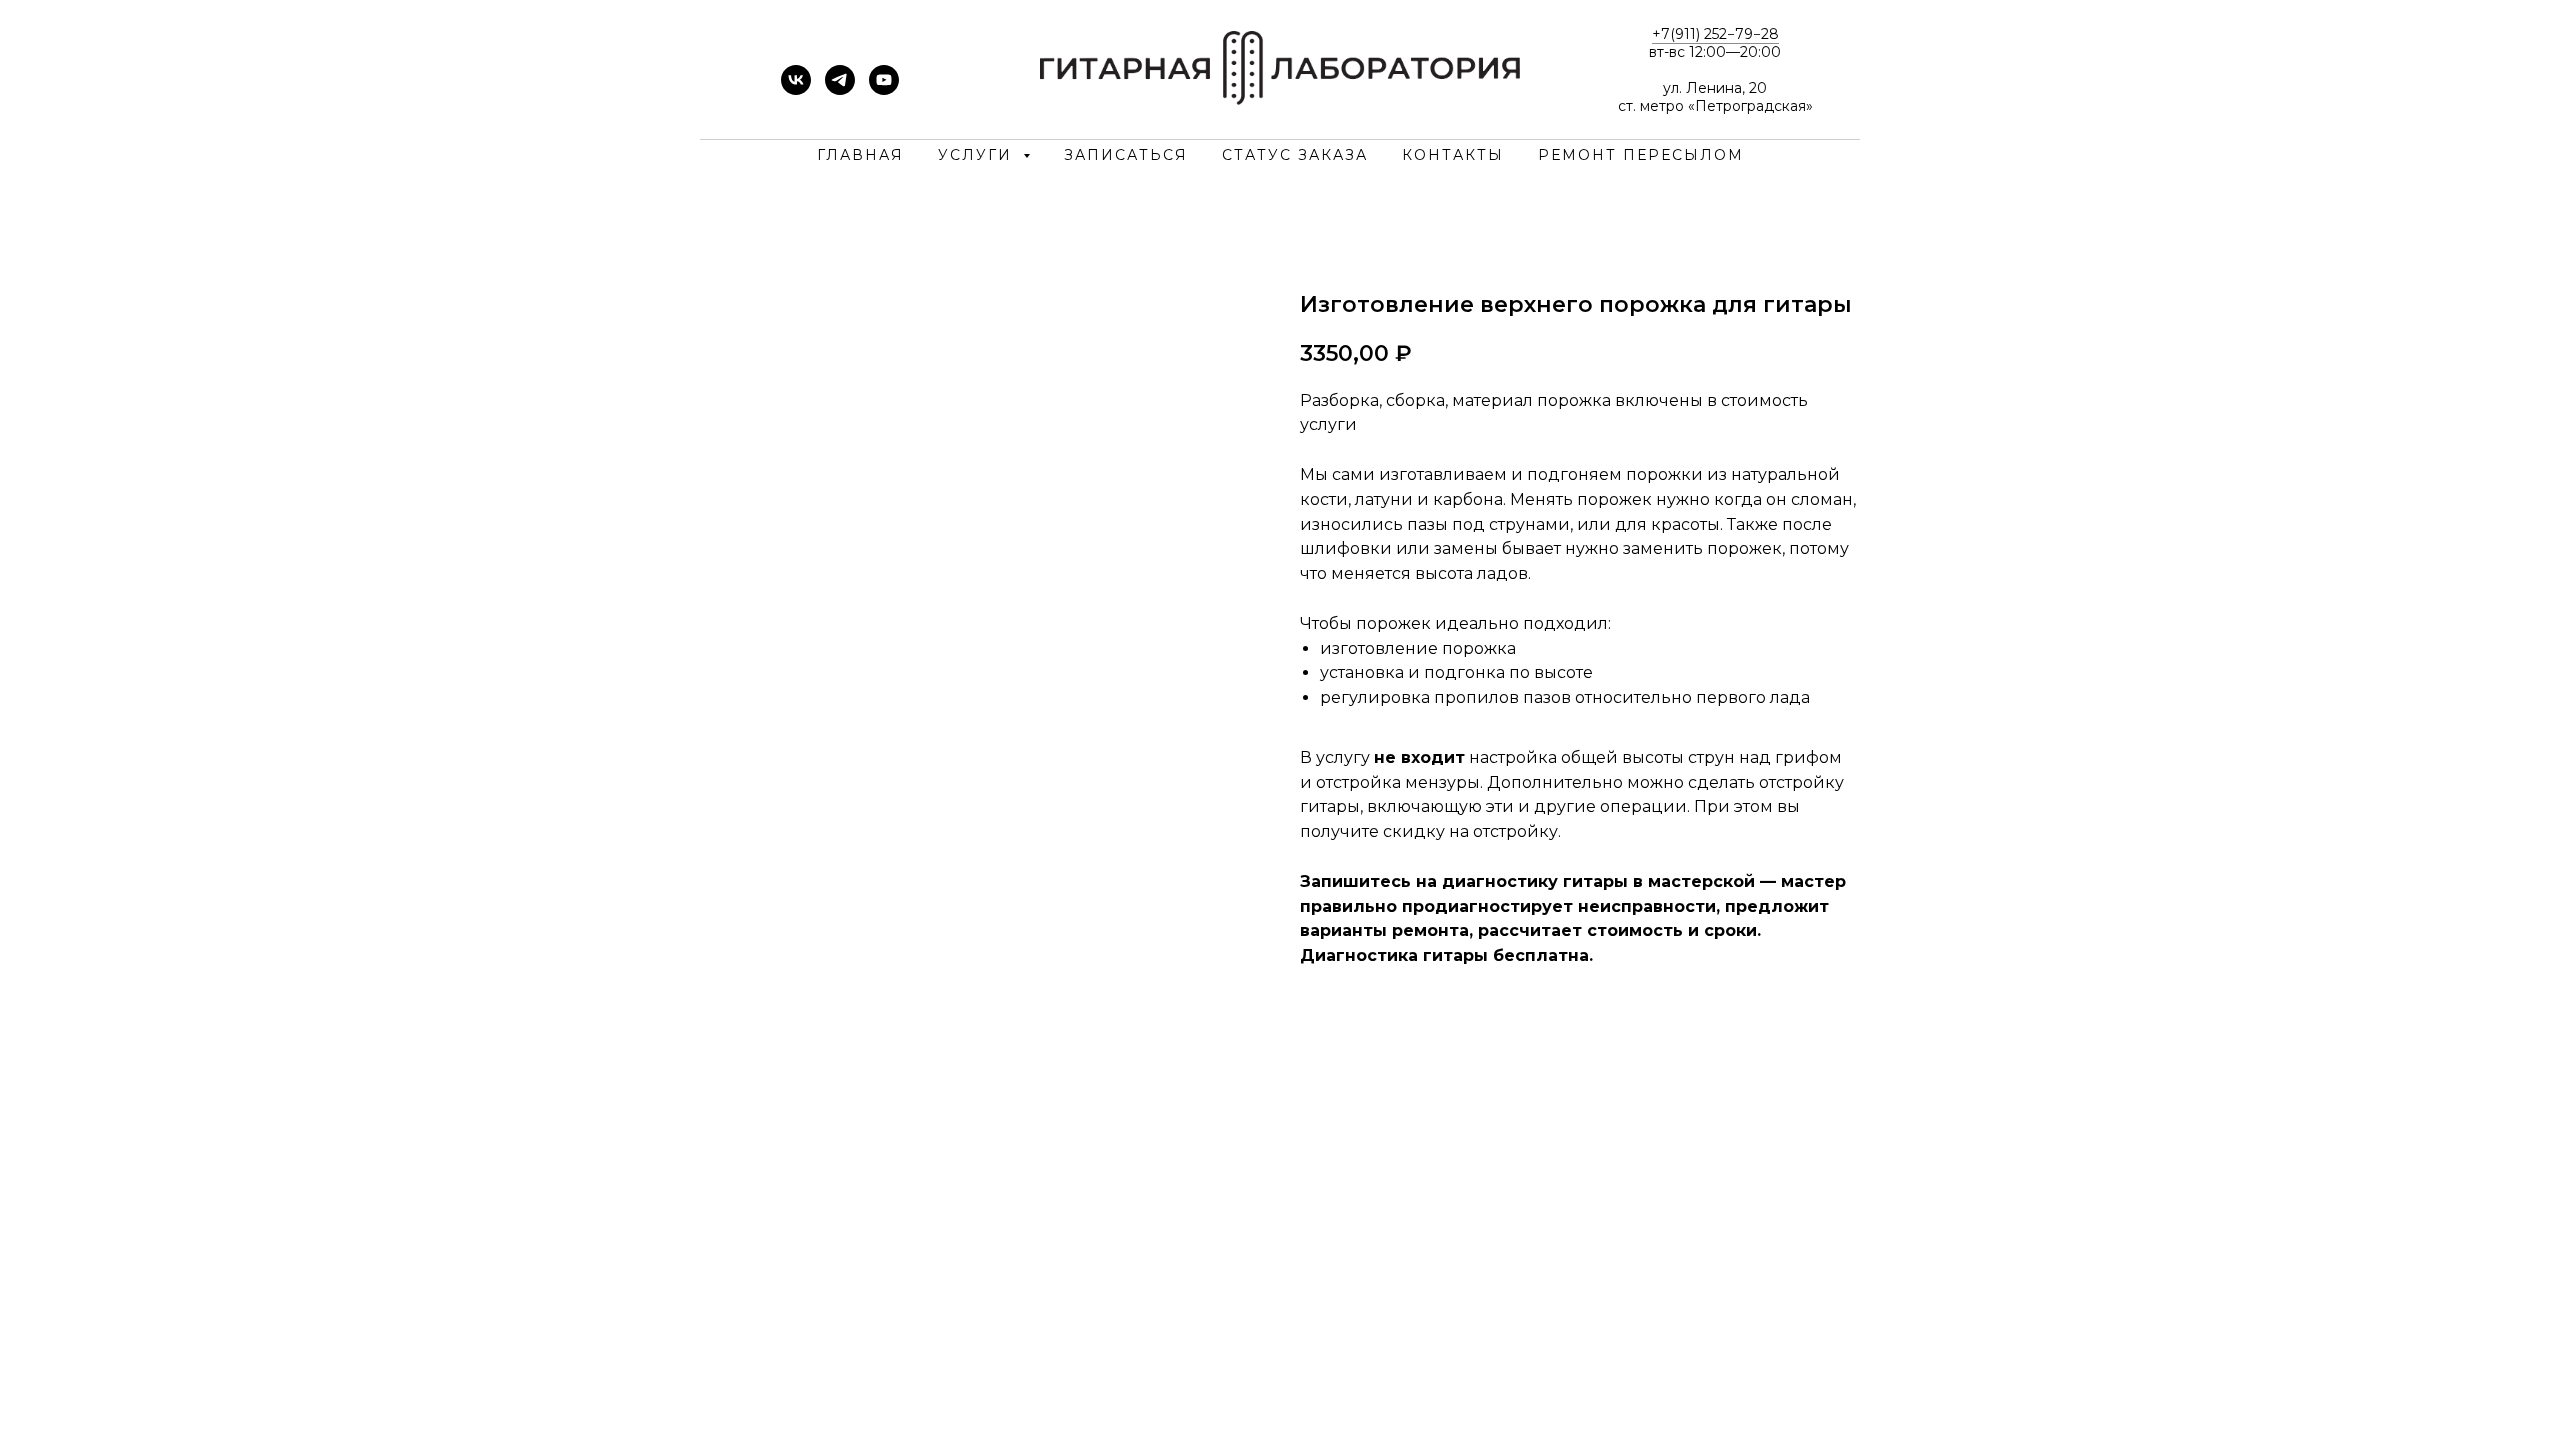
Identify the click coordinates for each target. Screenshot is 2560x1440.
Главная (860, 155)
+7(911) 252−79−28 (1715, 34)
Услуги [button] (978, 155)
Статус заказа (1295, 155)
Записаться (1126, 155)
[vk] (796, 89)
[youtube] (884, 89)
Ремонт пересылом (1641, 155)
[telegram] (840, 89)
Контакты (1453, 155)
